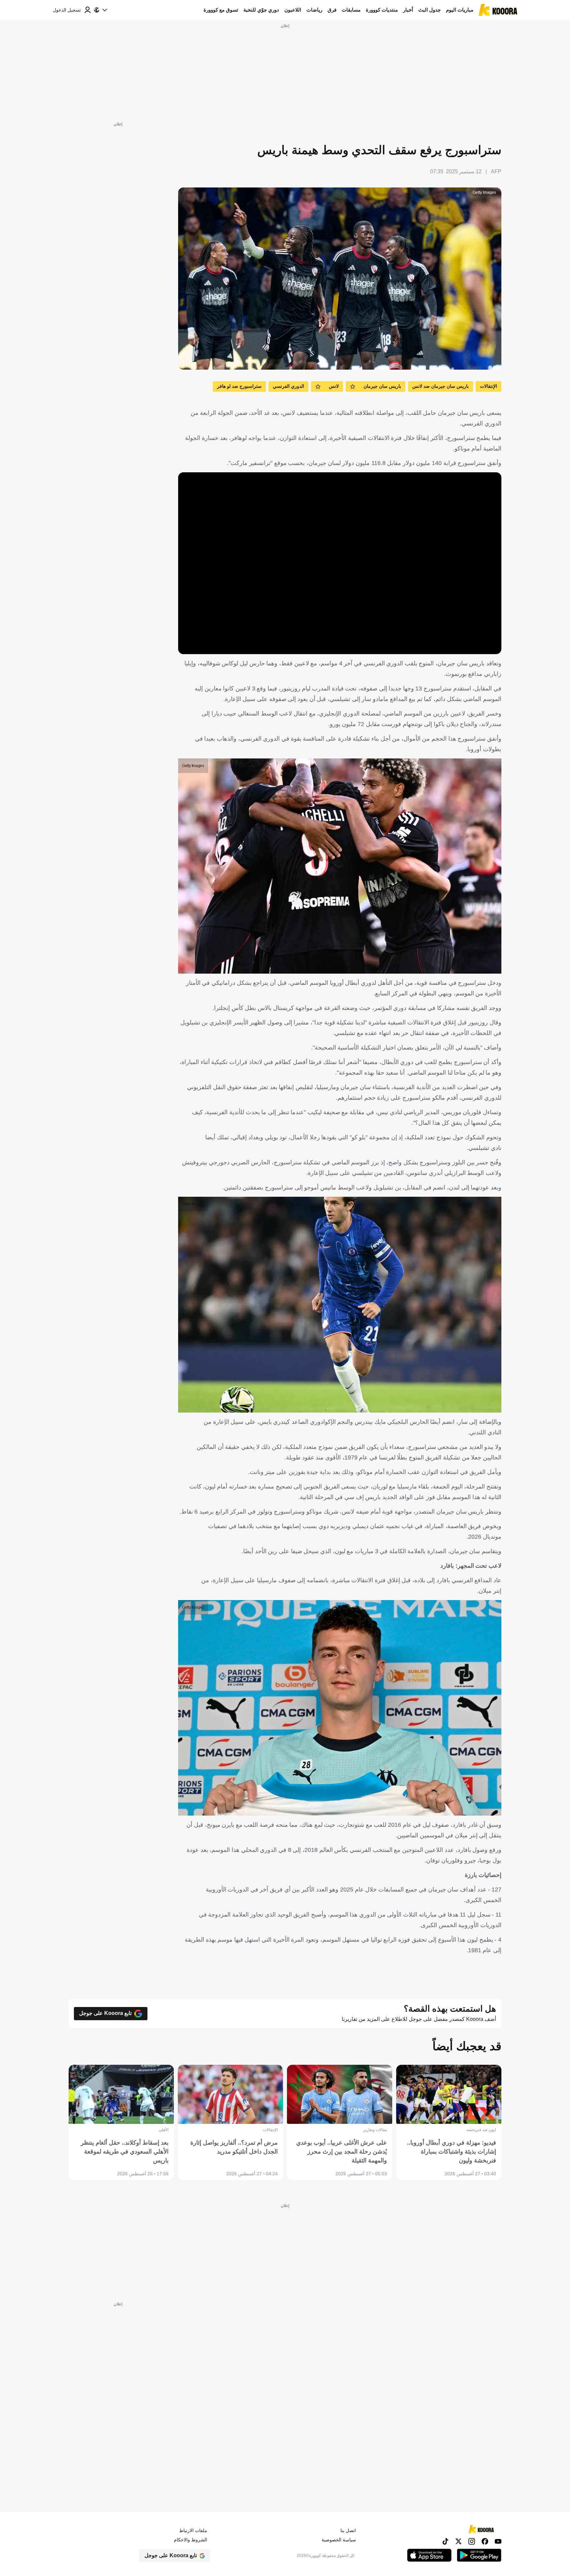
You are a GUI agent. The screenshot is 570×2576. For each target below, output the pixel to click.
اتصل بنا (348, 2530)
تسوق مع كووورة (221, 10)
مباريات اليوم (460, 10)
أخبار (408, 10)
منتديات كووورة (382, 10)
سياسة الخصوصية (339, 2540)
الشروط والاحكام (190, 2540)
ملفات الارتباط (193, 2530)
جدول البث (429, 10)
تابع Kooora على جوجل (105, 2013)
